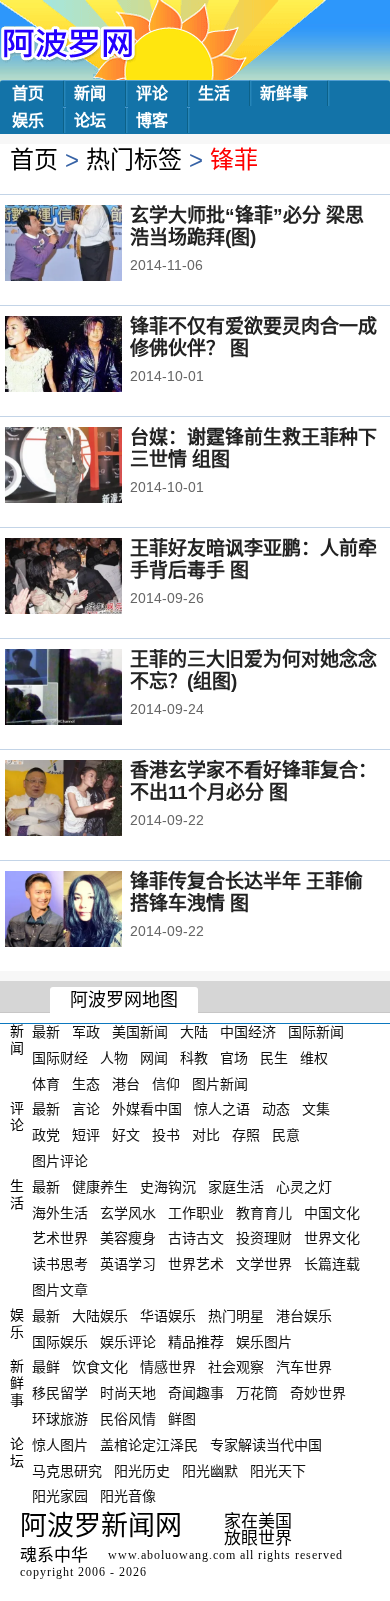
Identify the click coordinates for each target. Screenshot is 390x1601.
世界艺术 (196, 1264)
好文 (126, 1135)
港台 (126, 1083)
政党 (46, 1135)
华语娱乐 (168, 1316)
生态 (86, 1083)
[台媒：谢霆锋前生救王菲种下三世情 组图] (90, 467)
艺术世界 (60, 1238)
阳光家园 (60, 1496)
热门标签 (134, 159)
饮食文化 (100, 1367)
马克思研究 (67, 1470)
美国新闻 (140, 1032)
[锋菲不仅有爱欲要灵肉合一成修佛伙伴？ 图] (90, 356)
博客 (152, 120)
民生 (274, 1058)
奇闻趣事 (196, 1393)
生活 (214, 93)
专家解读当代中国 (266, 1445)
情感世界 (168, 1367)
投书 (166, 1135)
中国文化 (332, 1212)
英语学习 (128, 1264)
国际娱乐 (60, 1341)
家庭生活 (236, 1187)
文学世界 (264, 1264)
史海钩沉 (168, 1187)
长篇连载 (332, 1264)
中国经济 (248, 1032)
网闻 (154, 1058)
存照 (246, 1135)
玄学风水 (128, 1212)
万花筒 (257, 1393)
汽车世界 (304, 1367)
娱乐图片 (264, 1341)
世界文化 (332, 1238)
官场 (234, 1058)
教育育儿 (264, 1212)
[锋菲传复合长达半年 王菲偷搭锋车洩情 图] (90, 911)
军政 (86, 1032)
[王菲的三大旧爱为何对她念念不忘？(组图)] (90, 689)
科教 (194, 1058)
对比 (206, 1135)
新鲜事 (284, 93)
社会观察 (236, 1367)
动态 (276, 1109)
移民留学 (60, 1393)
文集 (316, 1109)
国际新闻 (316, 1032)
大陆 (194, 1032)
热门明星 (236, 1316)
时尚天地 (128, 1393)
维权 (314, 1058)
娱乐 (28, 120)
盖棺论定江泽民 (149, 1445)
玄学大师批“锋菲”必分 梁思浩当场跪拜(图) (247, 226)
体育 (46, 1083)
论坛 (90, 120)
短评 (86, 1135)
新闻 (90, 93)
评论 (152, 93)
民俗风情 (128, 1419)
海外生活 (60, 1212)
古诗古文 (196, 1238)
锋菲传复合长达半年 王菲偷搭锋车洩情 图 (246, 892)
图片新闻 (220, 1083)
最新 (46, 1032)
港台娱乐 (304, 1316)
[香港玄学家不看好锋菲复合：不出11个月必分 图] (90, 800)
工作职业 (196, 1212)
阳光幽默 (210, 1470)
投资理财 (264, 1238)
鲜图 (182, 1419)
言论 (86, 1109)
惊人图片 (60, 1445)
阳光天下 (278, 1470)
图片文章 (60, 1290)
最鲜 (46, 1367)
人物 (114, 1058)
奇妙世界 (318, 1393)
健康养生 (100, 1187)
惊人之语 (222, 1109)
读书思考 (60, 1264)
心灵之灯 (304, 1187)
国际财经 (60, 1058)
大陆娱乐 (100, 1316)
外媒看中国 (147, 1109)
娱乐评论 (128, 1341)
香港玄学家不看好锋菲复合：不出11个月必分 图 (253, 781)
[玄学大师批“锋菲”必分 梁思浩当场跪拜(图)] (90, 245)
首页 (28, 93)
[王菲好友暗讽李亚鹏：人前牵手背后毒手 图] (90, 578)
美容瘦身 (128, 1238)
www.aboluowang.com (172, 1555)
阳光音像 (128, 1496)
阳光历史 (142, 1470)
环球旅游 (60, 1419)
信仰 (166, 1083)
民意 (286, 1135)
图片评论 (60, 1161)
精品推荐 (196, 1341)
